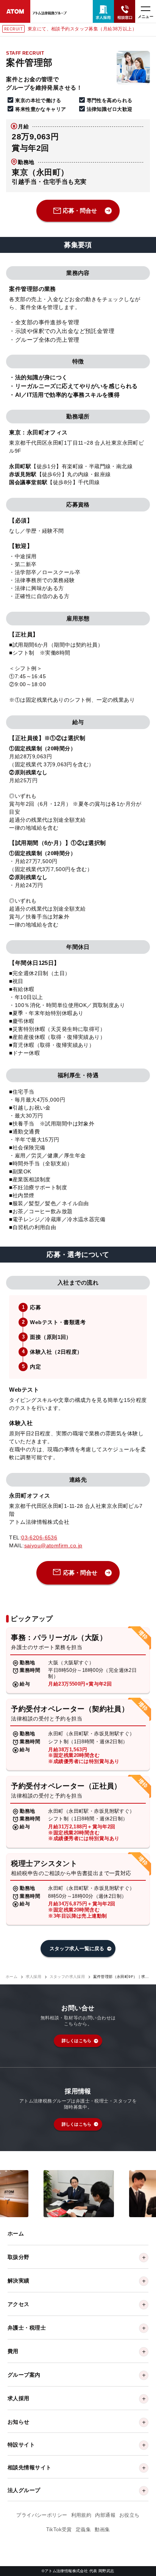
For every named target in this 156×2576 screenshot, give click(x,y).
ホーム (12, 1977)
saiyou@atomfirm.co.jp (53, 1545)
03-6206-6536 (39, 1537)
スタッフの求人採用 (67, 1977)
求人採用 (34, 1977)
